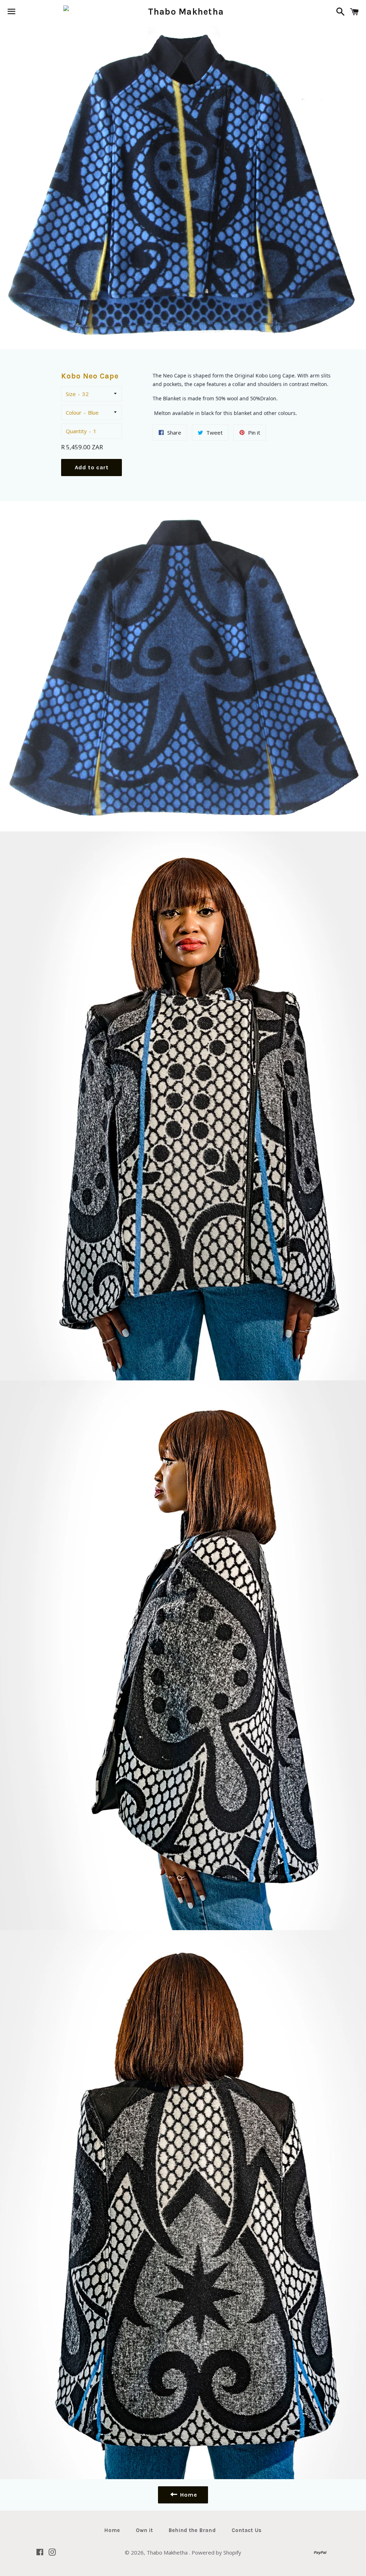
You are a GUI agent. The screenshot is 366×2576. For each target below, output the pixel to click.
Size (71, 394)
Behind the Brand (192, 2530)
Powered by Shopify (216, 2552)
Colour (74, 412)
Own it (144, 2530)
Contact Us (247, 2530)
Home (112, 2530)
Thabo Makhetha (168, 2552)
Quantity (76, 431)
